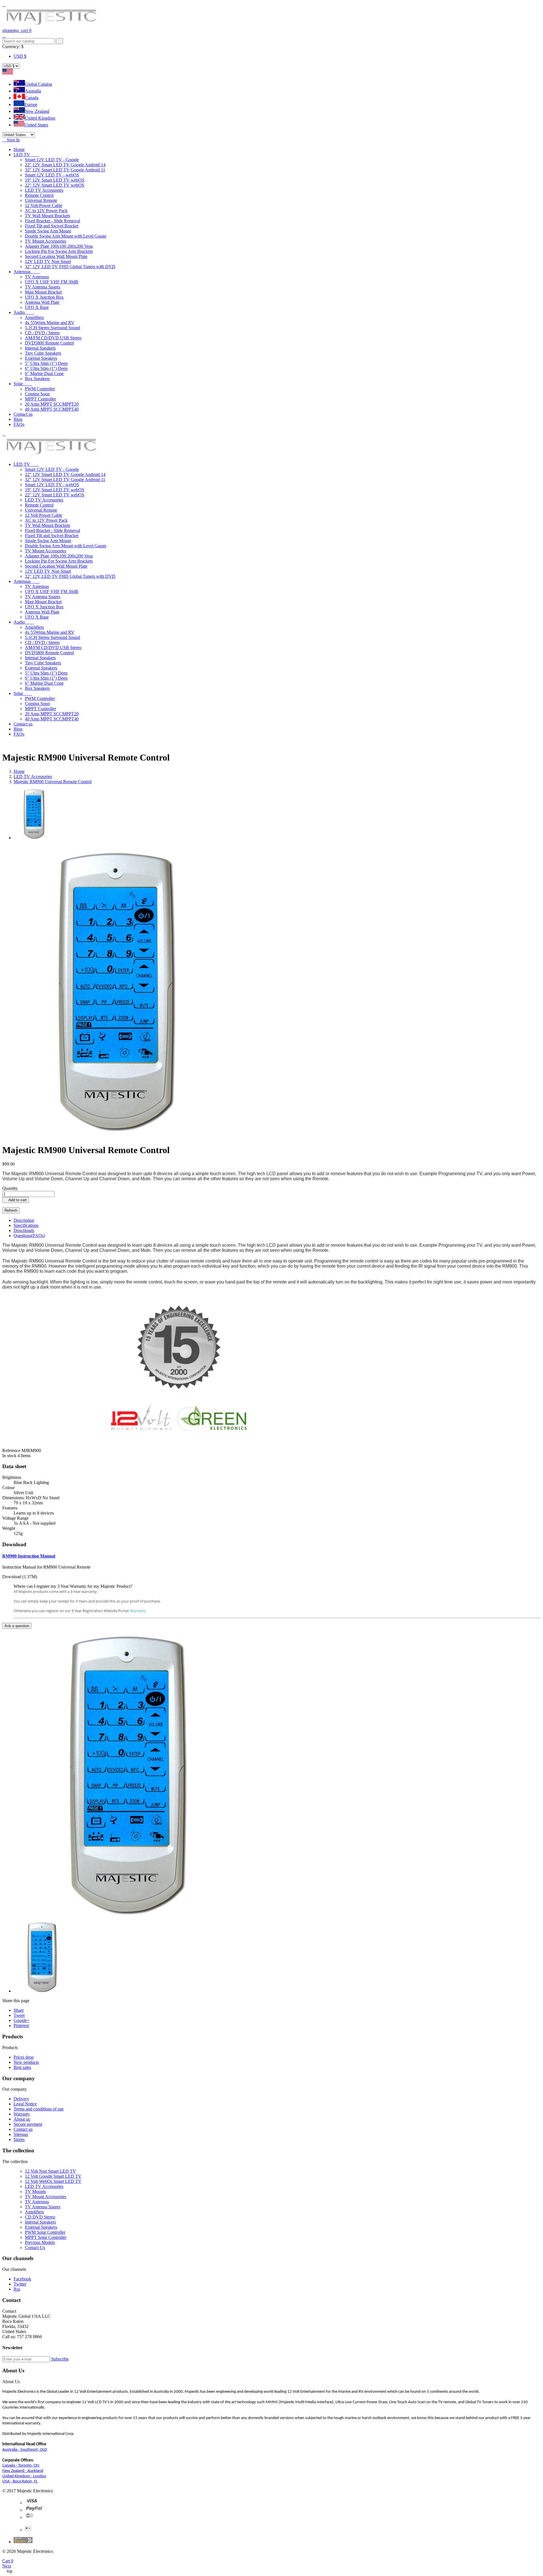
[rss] (30, 2517)
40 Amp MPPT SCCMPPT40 (52, 409)
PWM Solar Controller (45, 2232)
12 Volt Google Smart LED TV (53, 2176)
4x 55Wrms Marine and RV (50, 323)
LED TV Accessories (44, 190)
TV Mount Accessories (46, 241)
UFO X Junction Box (44, 297)
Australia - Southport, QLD (25, 2450)
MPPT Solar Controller (46, 2237)
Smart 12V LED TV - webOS (52, 175)
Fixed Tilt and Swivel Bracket (52, 226)
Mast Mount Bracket (43, 292)
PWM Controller (40, 389)
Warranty (138, 1611)
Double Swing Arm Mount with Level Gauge (66, 236)
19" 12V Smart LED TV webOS (55, 180)
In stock (9, 1456)
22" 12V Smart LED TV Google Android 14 (65, 165)
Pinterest (21, 2025)
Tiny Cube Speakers (43, 353)
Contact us (23, 2129)
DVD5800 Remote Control (49, 343)
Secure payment (28, 2124)
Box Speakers (37, 379)
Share (19, 2010)
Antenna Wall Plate (42, 302)
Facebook (22, 2279)
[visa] (32, 2503)
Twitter (20, 2284)
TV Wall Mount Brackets (48, 216)
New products (26, 2062)
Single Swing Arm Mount (48, 231)
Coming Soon (37, 394)
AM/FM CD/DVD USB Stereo (53, 338)
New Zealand (37, 111)
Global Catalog (38, 84)
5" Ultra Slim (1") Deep (46, 363)
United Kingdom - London (24, 2476)
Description (24, 1220)
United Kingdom (40, 118)
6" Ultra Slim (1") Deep (46, 368)
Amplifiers (34, 317)
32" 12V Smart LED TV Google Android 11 (65, 170)
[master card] (34, 2510)
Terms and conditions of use (39, 2109)
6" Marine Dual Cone (44, 373)
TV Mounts (35, 2191)
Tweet (19, 2015)
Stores (19, 2139)
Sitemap (21, 2134)
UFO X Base (37, 307)
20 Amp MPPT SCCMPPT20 (52, 404)
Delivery (21, 2099)
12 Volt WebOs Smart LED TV (53, 2181)
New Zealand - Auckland (23, 2471)
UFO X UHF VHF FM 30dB (52, 282)
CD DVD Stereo (40, 2217)
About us (22, 2119)
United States (36, 125)
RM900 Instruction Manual (29, 1556)
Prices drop (24, 2057)
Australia (33, 91)
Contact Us (35, 2247)
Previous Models (40, 2242)
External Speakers (41, 358)
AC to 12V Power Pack (46, 211)
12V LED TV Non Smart (48, 261)
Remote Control (39, 195)
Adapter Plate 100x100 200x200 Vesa (59, 246)
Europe (31, 105)
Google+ (21, 2020)
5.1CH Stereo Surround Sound (52, 328)
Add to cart (16, 1200)
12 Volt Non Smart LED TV (50, 2171)
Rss (17, 2289)
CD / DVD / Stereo (42, 333)
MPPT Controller (40, 399)
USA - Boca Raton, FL (20, 2481)
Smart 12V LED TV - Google (52, 160)
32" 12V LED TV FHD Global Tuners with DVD (70, 267)
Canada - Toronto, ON (21, 2466)
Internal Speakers (40, 348)
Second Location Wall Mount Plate (56, 256)
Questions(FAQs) (29, 1236)
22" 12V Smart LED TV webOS (55, 185)
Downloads (24, 1230)
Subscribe (60, 2359)
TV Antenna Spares (43, 287)
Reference (12, 1450)
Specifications (26, 1225)
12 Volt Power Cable (44, 205)
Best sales (22, 2067)
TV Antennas (37, 277)
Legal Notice (25, 2104)
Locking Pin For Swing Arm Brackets (59, 251)
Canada (32, 98)
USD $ (20, 56)
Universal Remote (41, 200)
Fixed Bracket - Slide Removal (52, 221)
